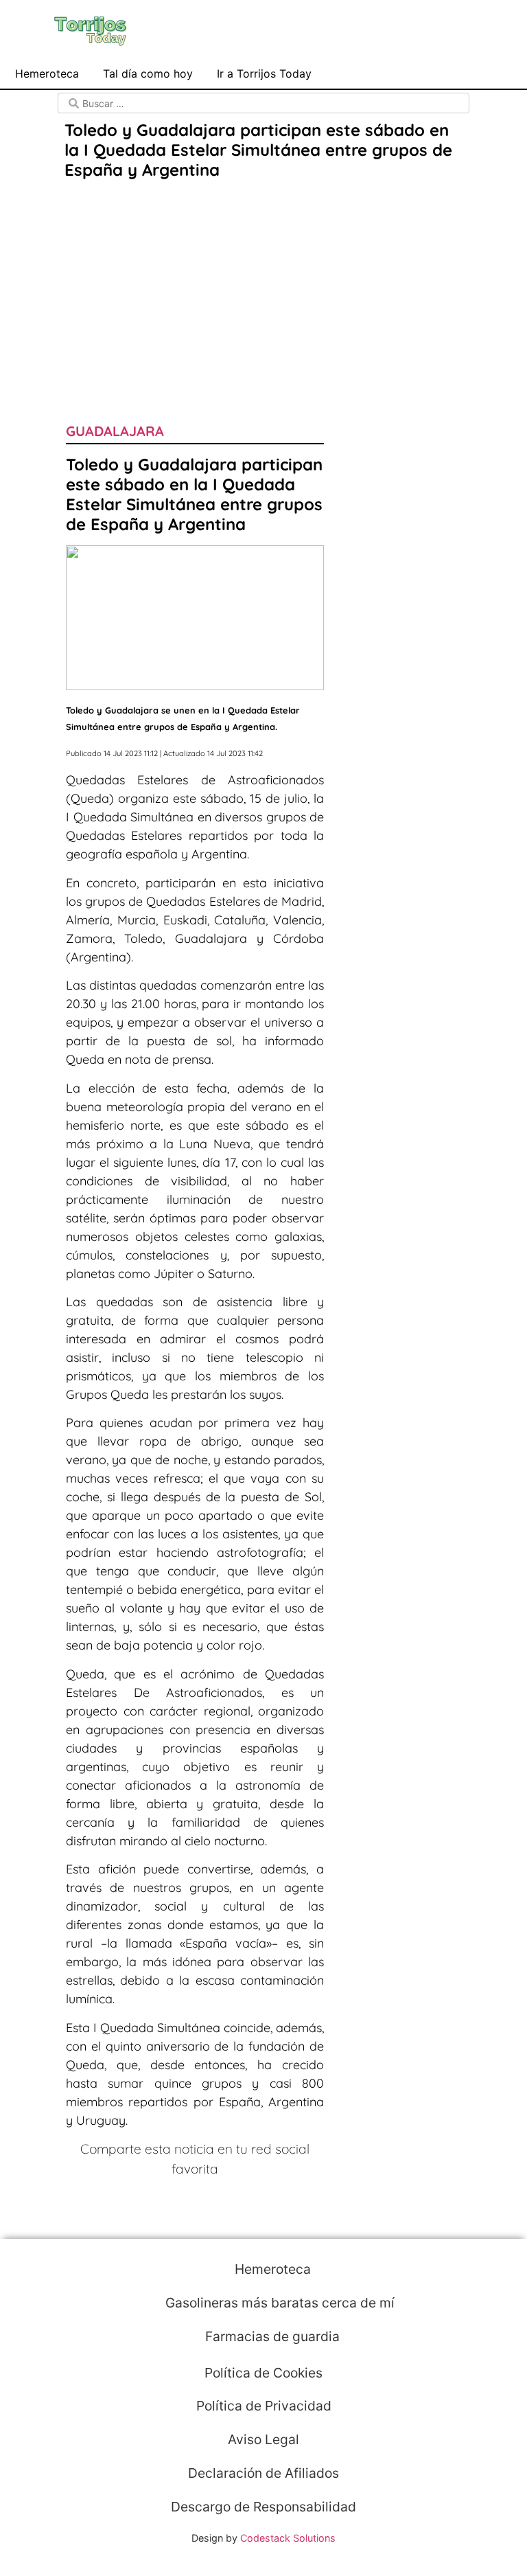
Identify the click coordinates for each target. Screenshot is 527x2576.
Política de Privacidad (264, 2406)
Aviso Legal (263, 2439)
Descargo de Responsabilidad (263, 2507)
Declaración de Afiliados (263, 2473)
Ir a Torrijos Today (264, 73)
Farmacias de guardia (271, 2336)
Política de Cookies (263, 2373)
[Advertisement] (263, 286)
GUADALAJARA (115, 431)
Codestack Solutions (288, 2538)
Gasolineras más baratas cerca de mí (278, 2303)
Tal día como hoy (148, 73)
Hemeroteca (47, 73)
